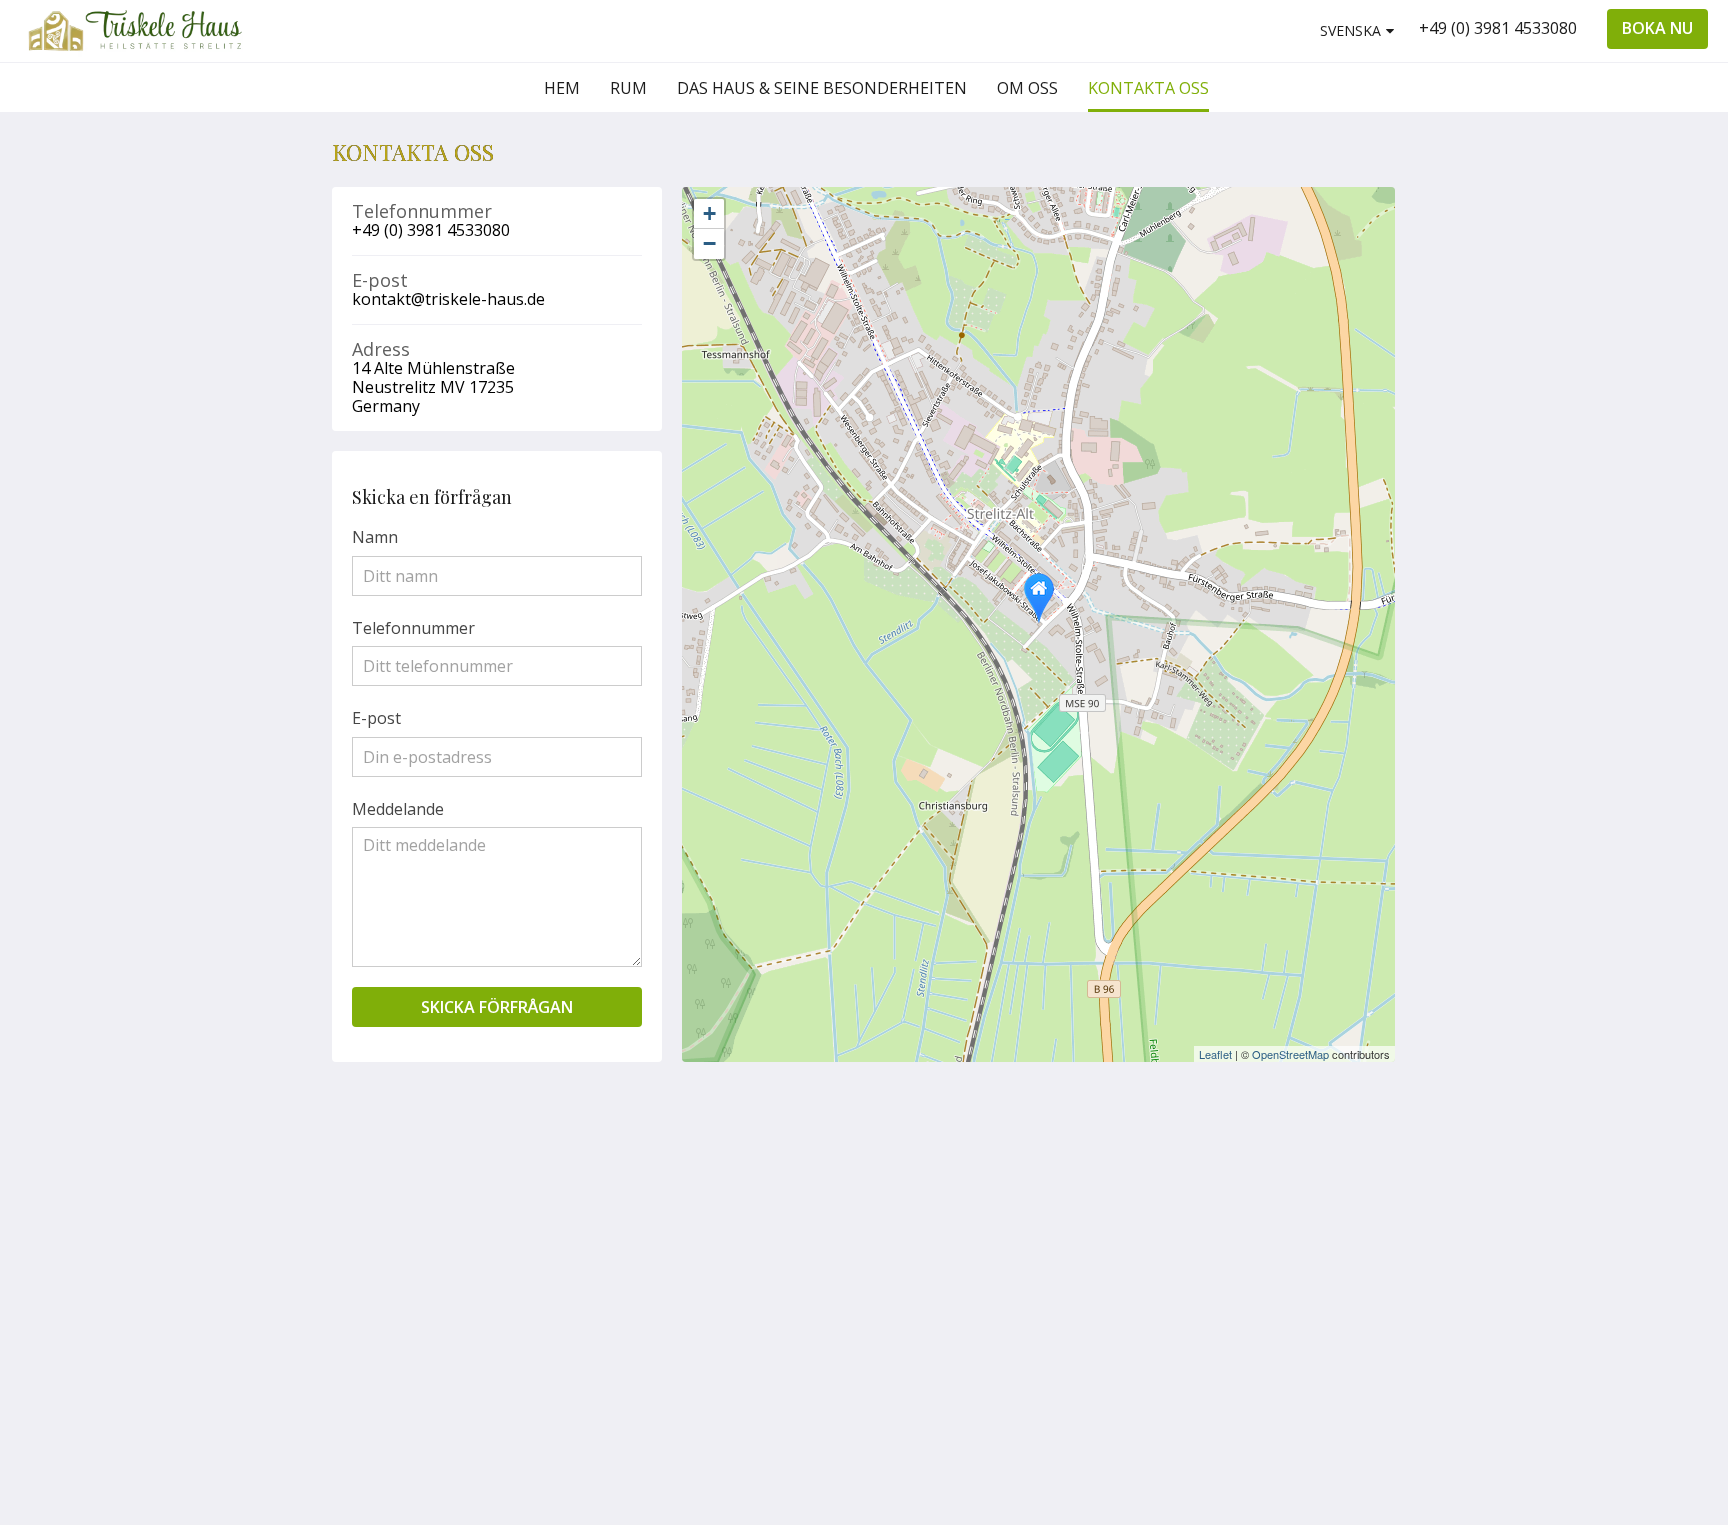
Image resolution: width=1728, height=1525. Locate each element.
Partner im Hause (1112, 1259)
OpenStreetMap (1290, 1054)
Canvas (1349, 1337)
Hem (1089, 1149)
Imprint (1100, 1217)
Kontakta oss (1121, 1200)
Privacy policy (1122, 1234)
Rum (1089, 1166)
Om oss (1100, 1183)
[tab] (1125, 1116)
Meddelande (398, 809)
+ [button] (709, 213)
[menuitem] (562, 88)
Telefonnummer (413, 628)
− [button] (709, 243)
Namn (375, 537)
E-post (376, 718)
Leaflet (1215, 1054)
